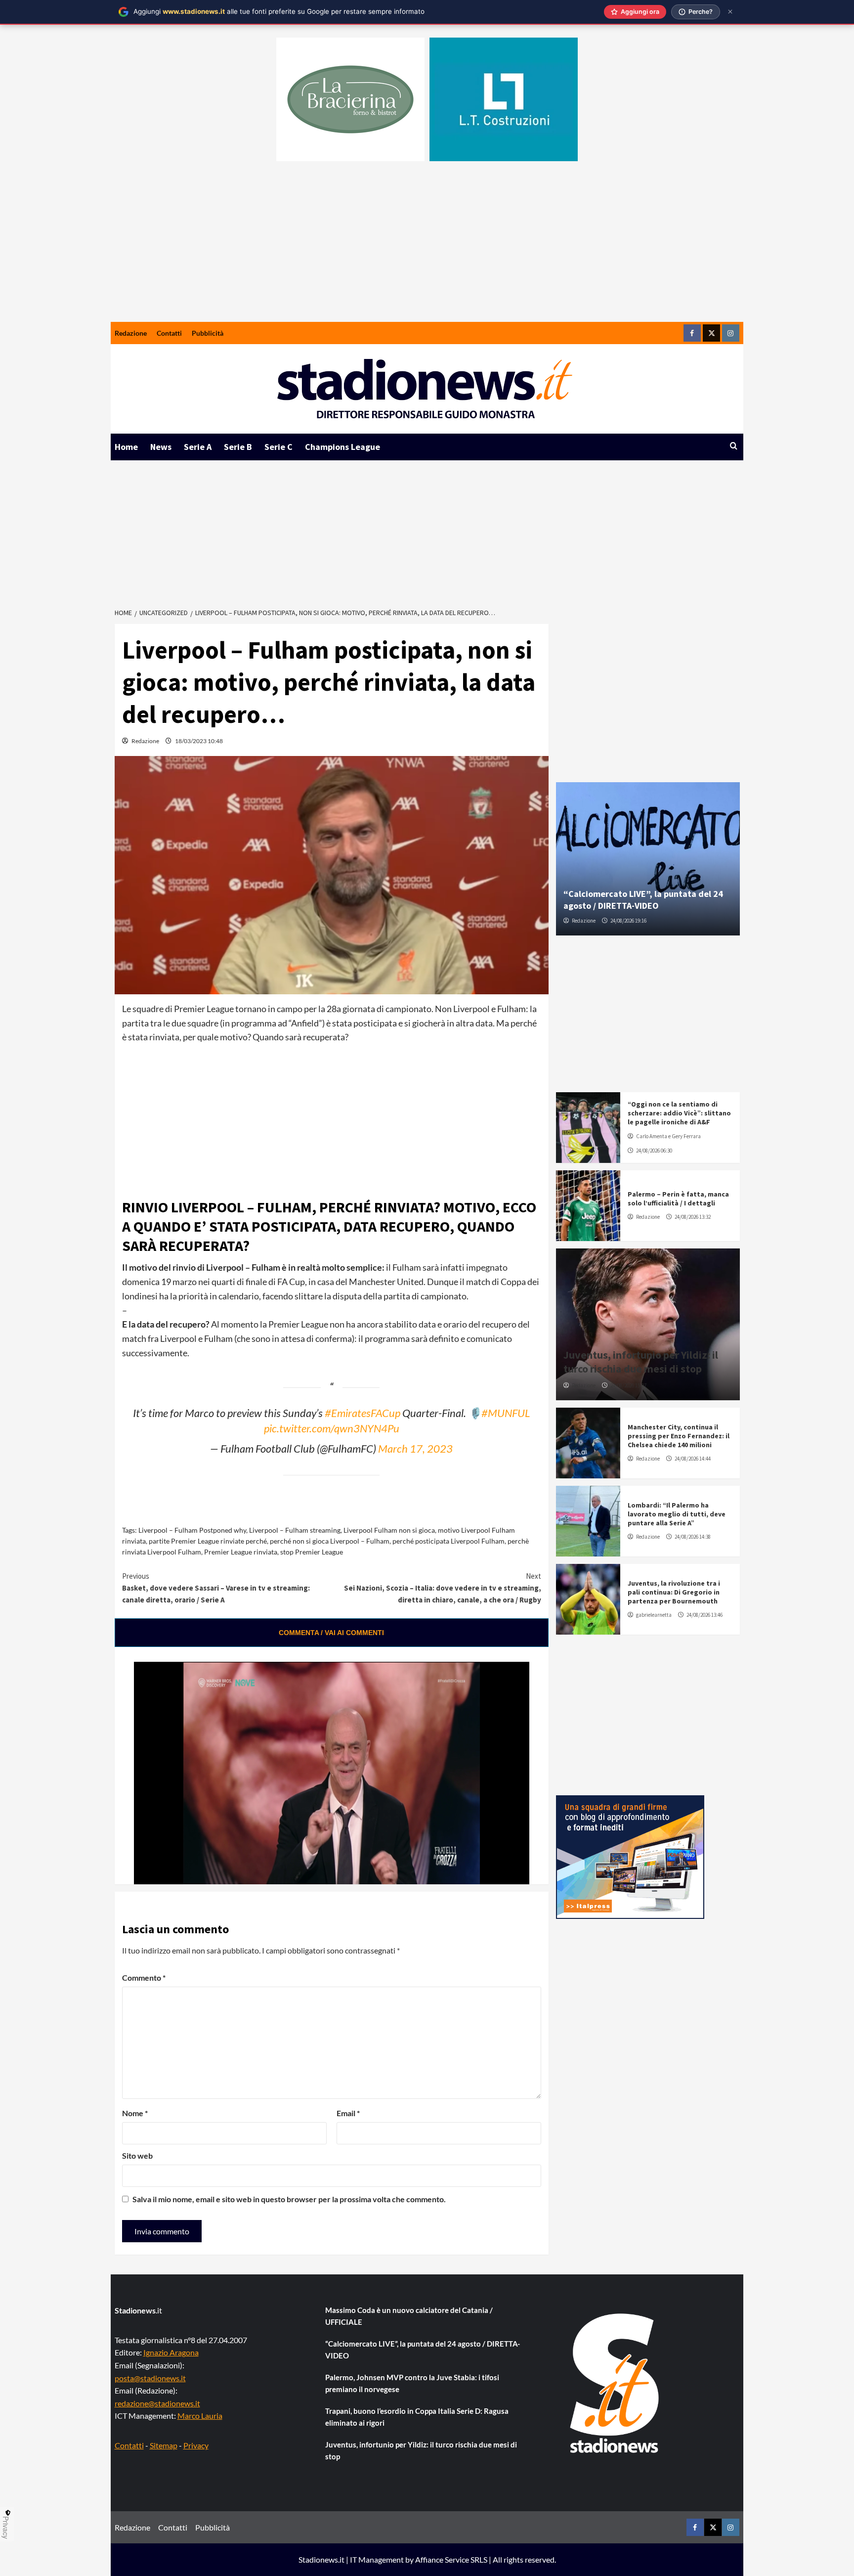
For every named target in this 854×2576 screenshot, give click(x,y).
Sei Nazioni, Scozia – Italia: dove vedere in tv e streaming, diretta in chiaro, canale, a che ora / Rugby (443, 1588)
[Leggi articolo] (588, 1128)
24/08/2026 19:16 (628, 921)
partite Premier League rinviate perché (208, 1541)
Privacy (196, 2445)
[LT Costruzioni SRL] (504, 99)
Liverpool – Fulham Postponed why (192, 1530)
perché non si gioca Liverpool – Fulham (330, 1541)
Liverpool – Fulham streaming (295, 1530)
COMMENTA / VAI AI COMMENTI (331, 1633)
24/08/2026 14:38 (693, 1537)
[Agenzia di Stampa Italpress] (630, 1856)
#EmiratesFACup (363, 1413)
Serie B (238, 447)
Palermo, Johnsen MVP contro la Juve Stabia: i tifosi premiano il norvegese (412, 2383)
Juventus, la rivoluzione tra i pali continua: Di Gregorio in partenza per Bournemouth (674, 1592)
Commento (144, 1977)
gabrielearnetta (654, 1615)
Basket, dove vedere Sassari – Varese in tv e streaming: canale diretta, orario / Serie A (216, 1588)
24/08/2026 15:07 (628, 1385)
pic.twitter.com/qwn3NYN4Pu (332, 1428)
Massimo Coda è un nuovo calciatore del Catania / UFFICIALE (409, 2316)
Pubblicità (208, 333)
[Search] (734, 446)
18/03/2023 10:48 (199, 741)
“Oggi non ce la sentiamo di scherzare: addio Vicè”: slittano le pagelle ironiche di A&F (679, 1113)
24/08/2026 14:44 (693, 1459)
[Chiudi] (730, 12)
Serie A (198, 447)
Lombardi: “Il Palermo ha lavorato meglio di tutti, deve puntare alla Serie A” (677, 1514)
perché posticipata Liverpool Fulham (448, 1541)
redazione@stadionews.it (157, 2403)
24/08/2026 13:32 (693, 1217)
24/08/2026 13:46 (705, 1615)
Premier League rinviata (241, 1552)
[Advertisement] (427, 248)
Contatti (169, 333)
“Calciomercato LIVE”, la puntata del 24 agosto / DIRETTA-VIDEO (643, 899)
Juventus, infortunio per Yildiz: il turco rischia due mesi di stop (641, 1362)
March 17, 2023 (415, 1449)
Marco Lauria (200, 2416)
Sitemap (164, 2445)
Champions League (342, 447)
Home (126, 447)
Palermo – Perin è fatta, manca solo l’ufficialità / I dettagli (678, 1199)
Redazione (131, 333)
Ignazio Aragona (171, 2352)
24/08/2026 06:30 (654, 1151)
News (161, 447)
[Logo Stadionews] (615, 2383)
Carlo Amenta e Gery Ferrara (668, 1136)
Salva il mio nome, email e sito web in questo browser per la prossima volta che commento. (289, 2199)
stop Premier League (312, 1552)
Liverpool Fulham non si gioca (389, 1530)
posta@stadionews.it (150, 2378)
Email (348, 2113)
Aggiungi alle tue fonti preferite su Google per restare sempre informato (279, 11)
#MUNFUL (506, 1413)
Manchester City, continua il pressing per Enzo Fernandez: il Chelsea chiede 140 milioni (679, 1436)
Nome (135, 2113)
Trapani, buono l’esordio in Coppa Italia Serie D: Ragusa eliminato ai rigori (417, 2417)
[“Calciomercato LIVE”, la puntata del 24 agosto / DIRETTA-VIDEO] (648, 859)
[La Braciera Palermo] (350, 99)
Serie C (278, 447)
